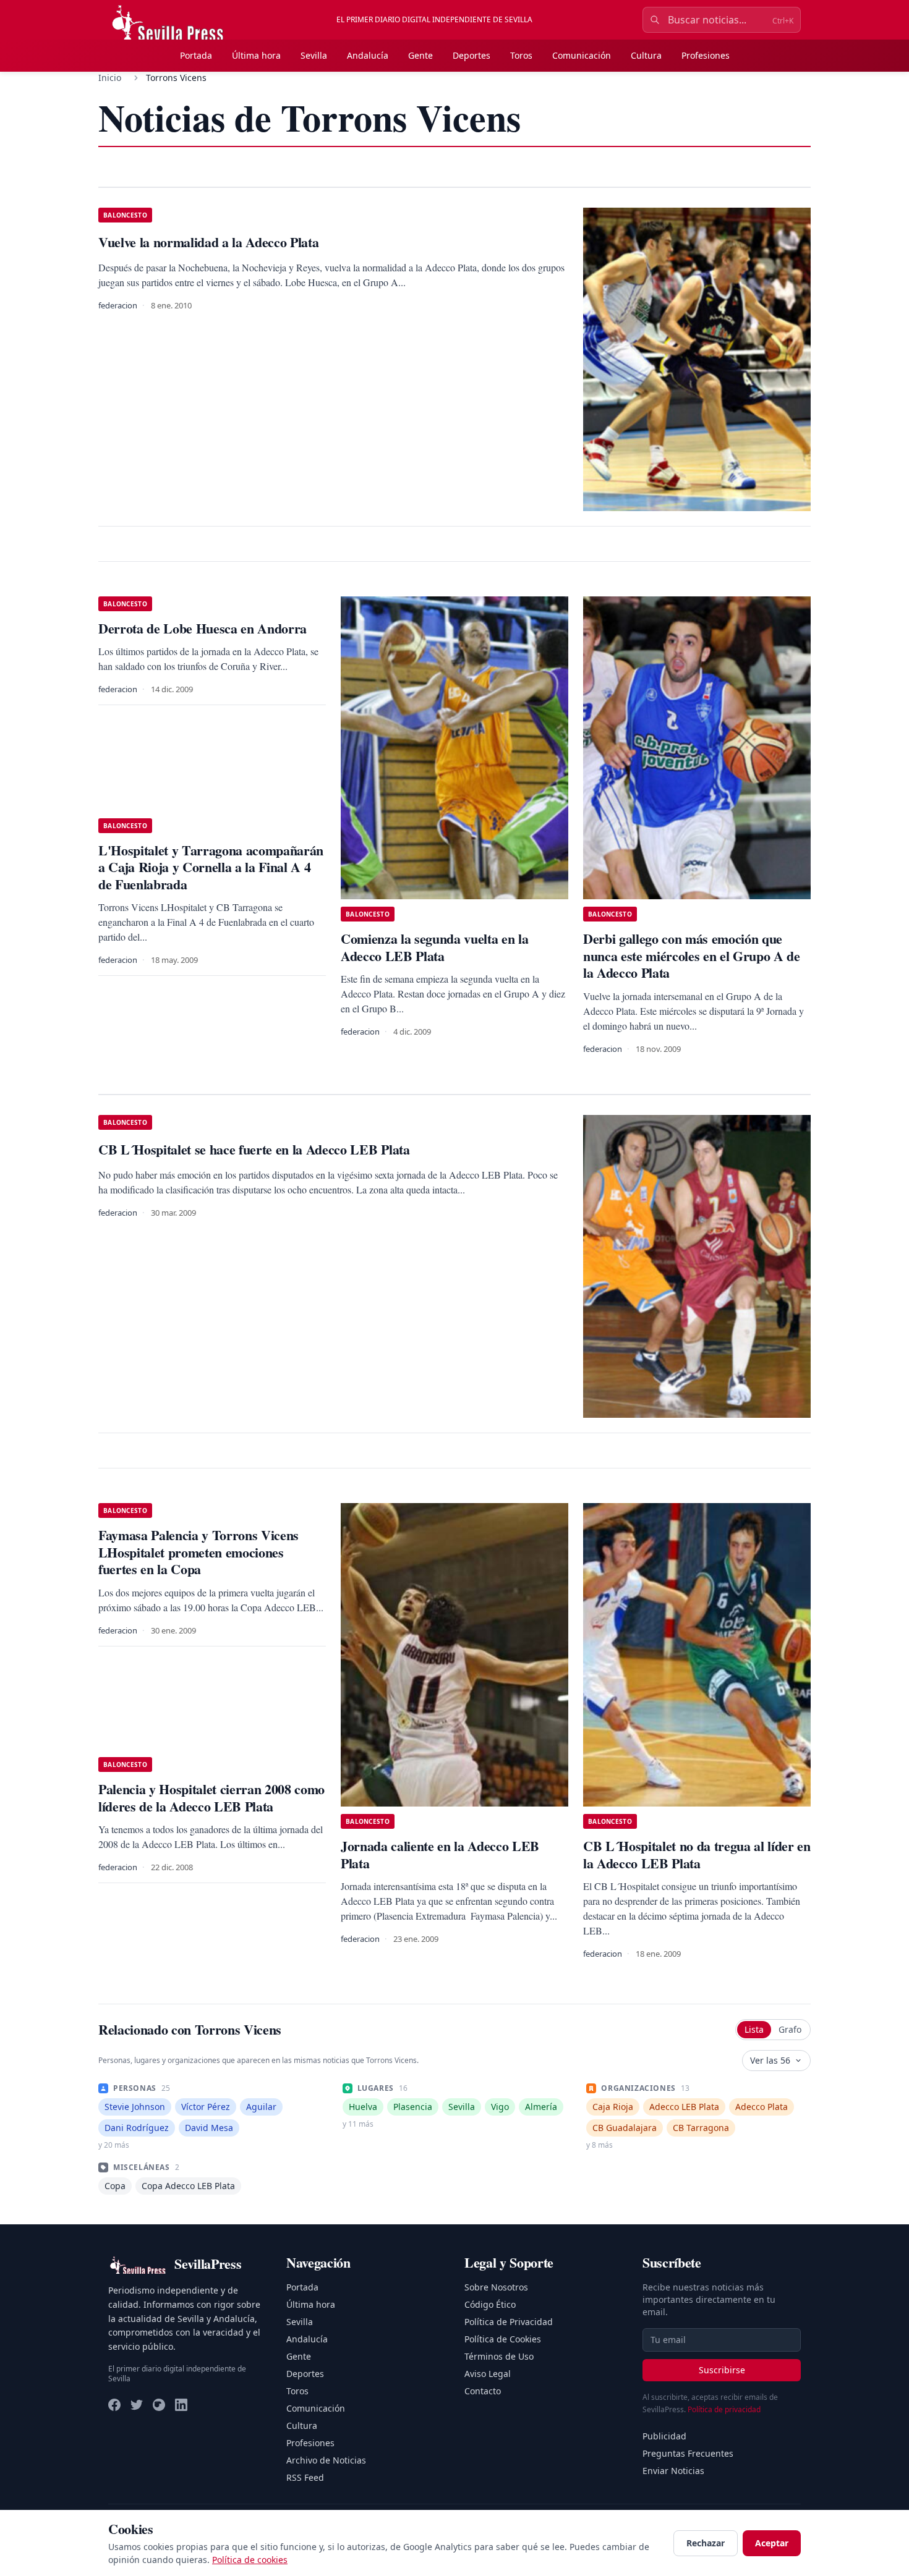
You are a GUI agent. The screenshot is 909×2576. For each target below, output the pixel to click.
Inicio (110, 78)
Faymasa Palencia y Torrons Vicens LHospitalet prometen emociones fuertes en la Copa (198, 1552)
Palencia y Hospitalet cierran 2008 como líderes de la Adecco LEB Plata (211, 1798)
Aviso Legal (488, 2374)
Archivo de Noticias (326, 2460)
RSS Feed (305, 2477)
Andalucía (368, 55)
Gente (420, 55)
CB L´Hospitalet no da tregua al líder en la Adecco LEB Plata (697, 1854)
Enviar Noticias (673, 2471)
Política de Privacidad (509, 2322)
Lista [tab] (754, 2029)
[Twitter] (137, 2405)
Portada (196, 55)
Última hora (256, 55)
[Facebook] (114, 2405)
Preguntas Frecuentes (688, 2453)
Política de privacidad (724, 2409)
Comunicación (582, 55)
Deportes (472, 55)
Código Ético (490, 2304)
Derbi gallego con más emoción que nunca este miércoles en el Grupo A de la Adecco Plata (692, 955)
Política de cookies (250, 2560)
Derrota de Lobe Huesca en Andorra (203, 628)
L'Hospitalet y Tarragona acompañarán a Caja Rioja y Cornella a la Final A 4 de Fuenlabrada (211, 867)
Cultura (646, 55)
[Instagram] (159, 2405)
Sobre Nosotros (496, 2287)
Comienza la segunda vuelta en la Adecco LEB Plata (434, 947)
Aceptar (772, 2543)
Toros (521, 55)
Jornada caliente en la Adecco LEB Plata (440, 1854)
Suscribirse (722, 2370)
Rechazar (706, 2543)
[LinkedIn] (181, 2405)
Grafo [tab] (790, 2029)
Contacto (483, 2391)
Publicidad (664, 2436)
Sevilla (314, 55)
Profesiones (706, 55)
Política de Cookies (503, 2339)
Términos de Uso (499, 2356)
